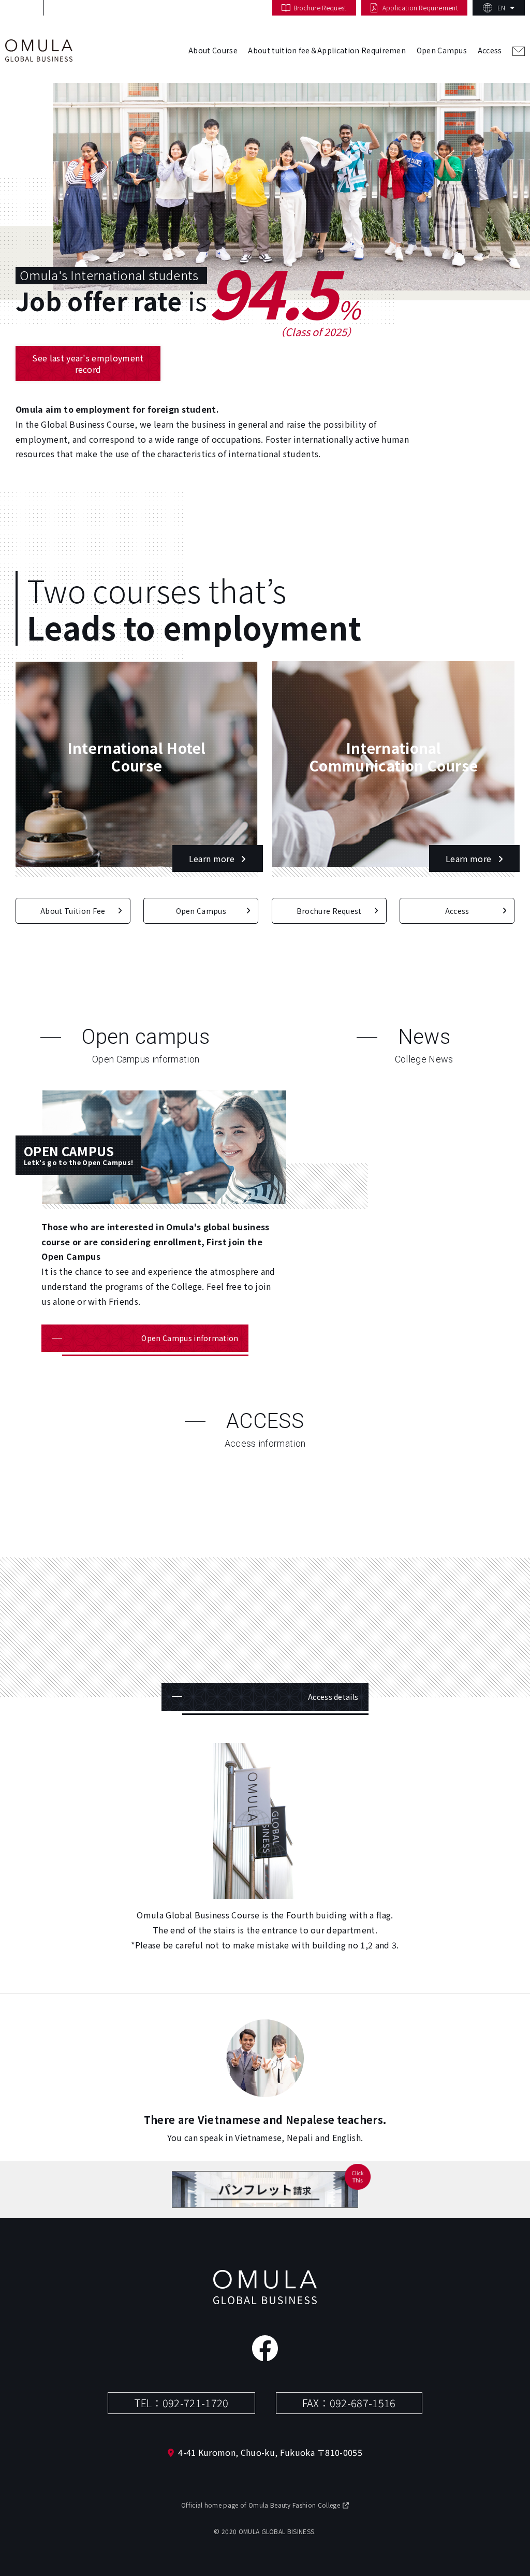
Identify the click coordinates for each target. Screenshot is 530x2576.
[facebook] (265, 2348)
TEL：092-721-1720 (181, 2403)
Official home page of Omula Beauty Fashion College (261, 2505)
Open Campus (442, 50)
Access (490, 50)
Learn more (213, 858)
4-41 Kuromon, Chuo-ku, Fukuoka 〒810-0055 (270, 2452)
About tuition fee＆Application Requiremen (327, 50)
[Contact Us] (519, 56)
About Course (213, 50)
